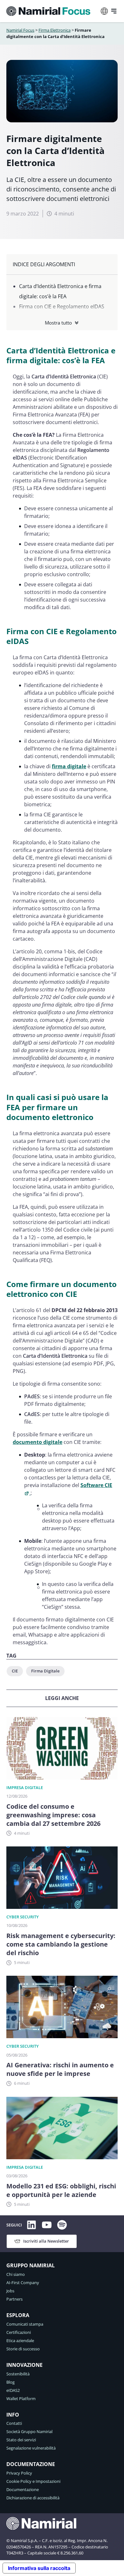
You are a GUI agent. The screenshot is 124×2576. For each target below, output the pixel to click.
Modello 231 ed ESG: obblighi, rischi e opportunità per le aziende (61, 2190)
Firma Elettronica (55, 30)
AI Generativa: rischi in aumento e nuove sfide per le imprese (60, 2069)
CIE (15, 1671)
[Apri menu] (114, 11)
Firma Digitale (45, 1671)
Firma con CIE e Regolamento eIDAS (62, 306)
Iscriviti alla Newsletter (46, 2241)
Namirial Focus (20, 30)
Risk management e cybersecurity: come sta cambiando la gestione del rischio (61, 1944)
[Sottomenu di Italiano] (104, 11)
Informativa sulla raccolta (39, 2568)
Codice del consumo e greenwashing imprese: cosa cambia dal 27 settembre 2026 (53, 1815)
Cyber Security (23, 1917)
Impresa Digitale (25, 1787)
